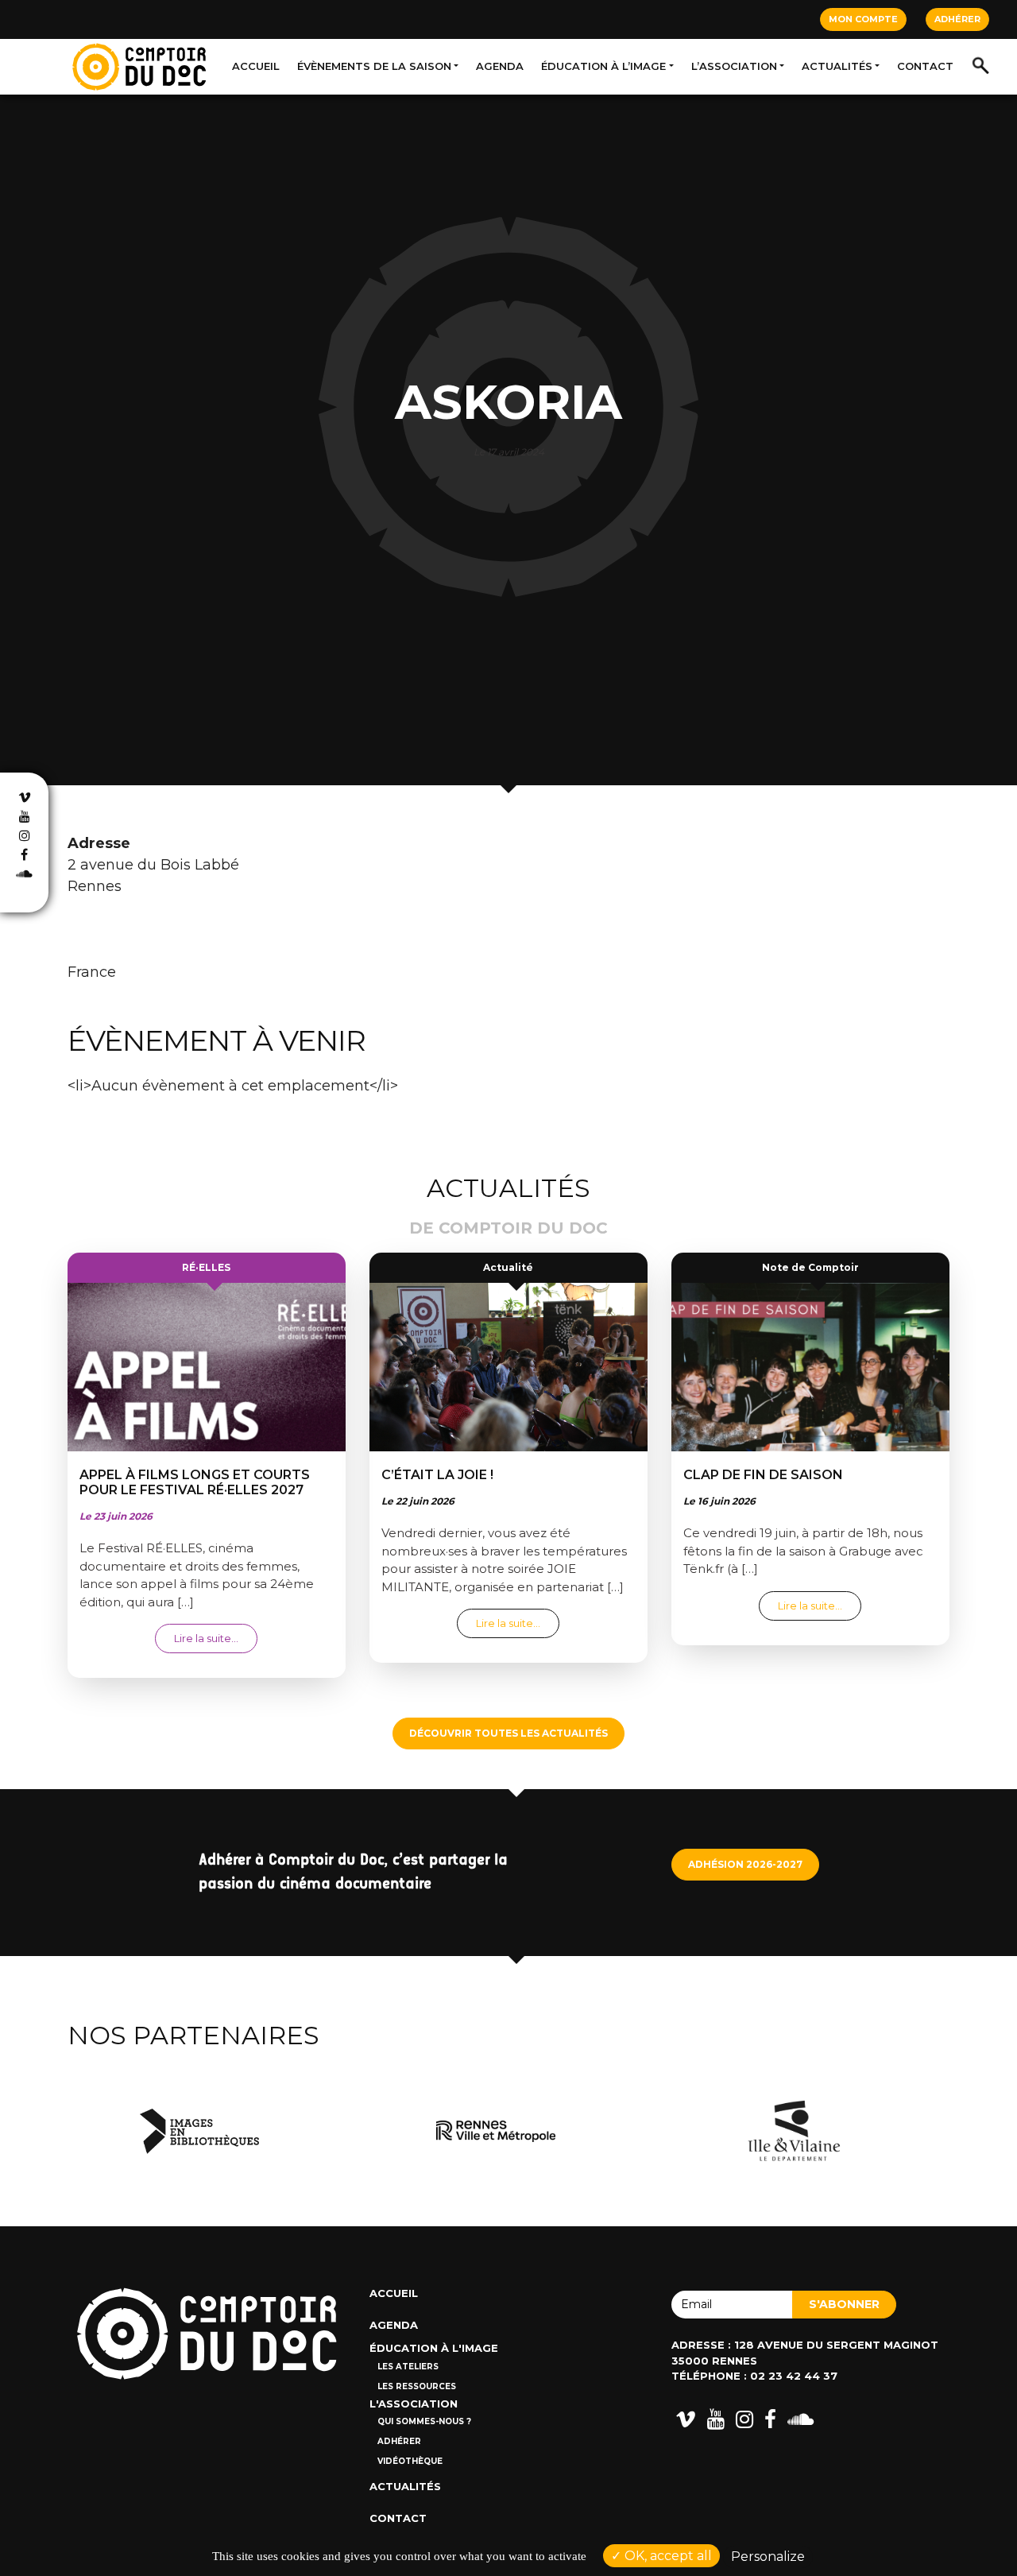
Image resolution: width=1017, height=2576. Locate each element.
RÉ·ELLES (206, 1267)
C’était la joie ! (437, 1475)
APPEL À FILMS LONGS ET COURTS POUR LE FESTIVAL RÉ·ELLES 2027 (195, 1482)
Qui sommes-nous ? (424, 2421)
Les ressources (417, 2386)
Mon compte (863, 19)
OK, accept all (667, 2556)
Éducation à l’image (603, 66)
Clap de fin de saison (763, 1475)
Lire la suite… (216, 1638)
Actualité (508, 1267)
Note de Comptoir (810, 1267)
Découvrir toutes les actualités (508, 1733)
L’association (734, 66)
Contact (925, 66)
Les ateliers (408, 2367)
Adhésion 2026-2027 (745, 1864)
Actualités (837, 66)
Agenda (500, 66)
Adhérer (957, 19)
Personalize (768, 2557)
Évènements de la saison (374, 66)
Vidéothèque (410, 2461)
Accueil (256, 66)
